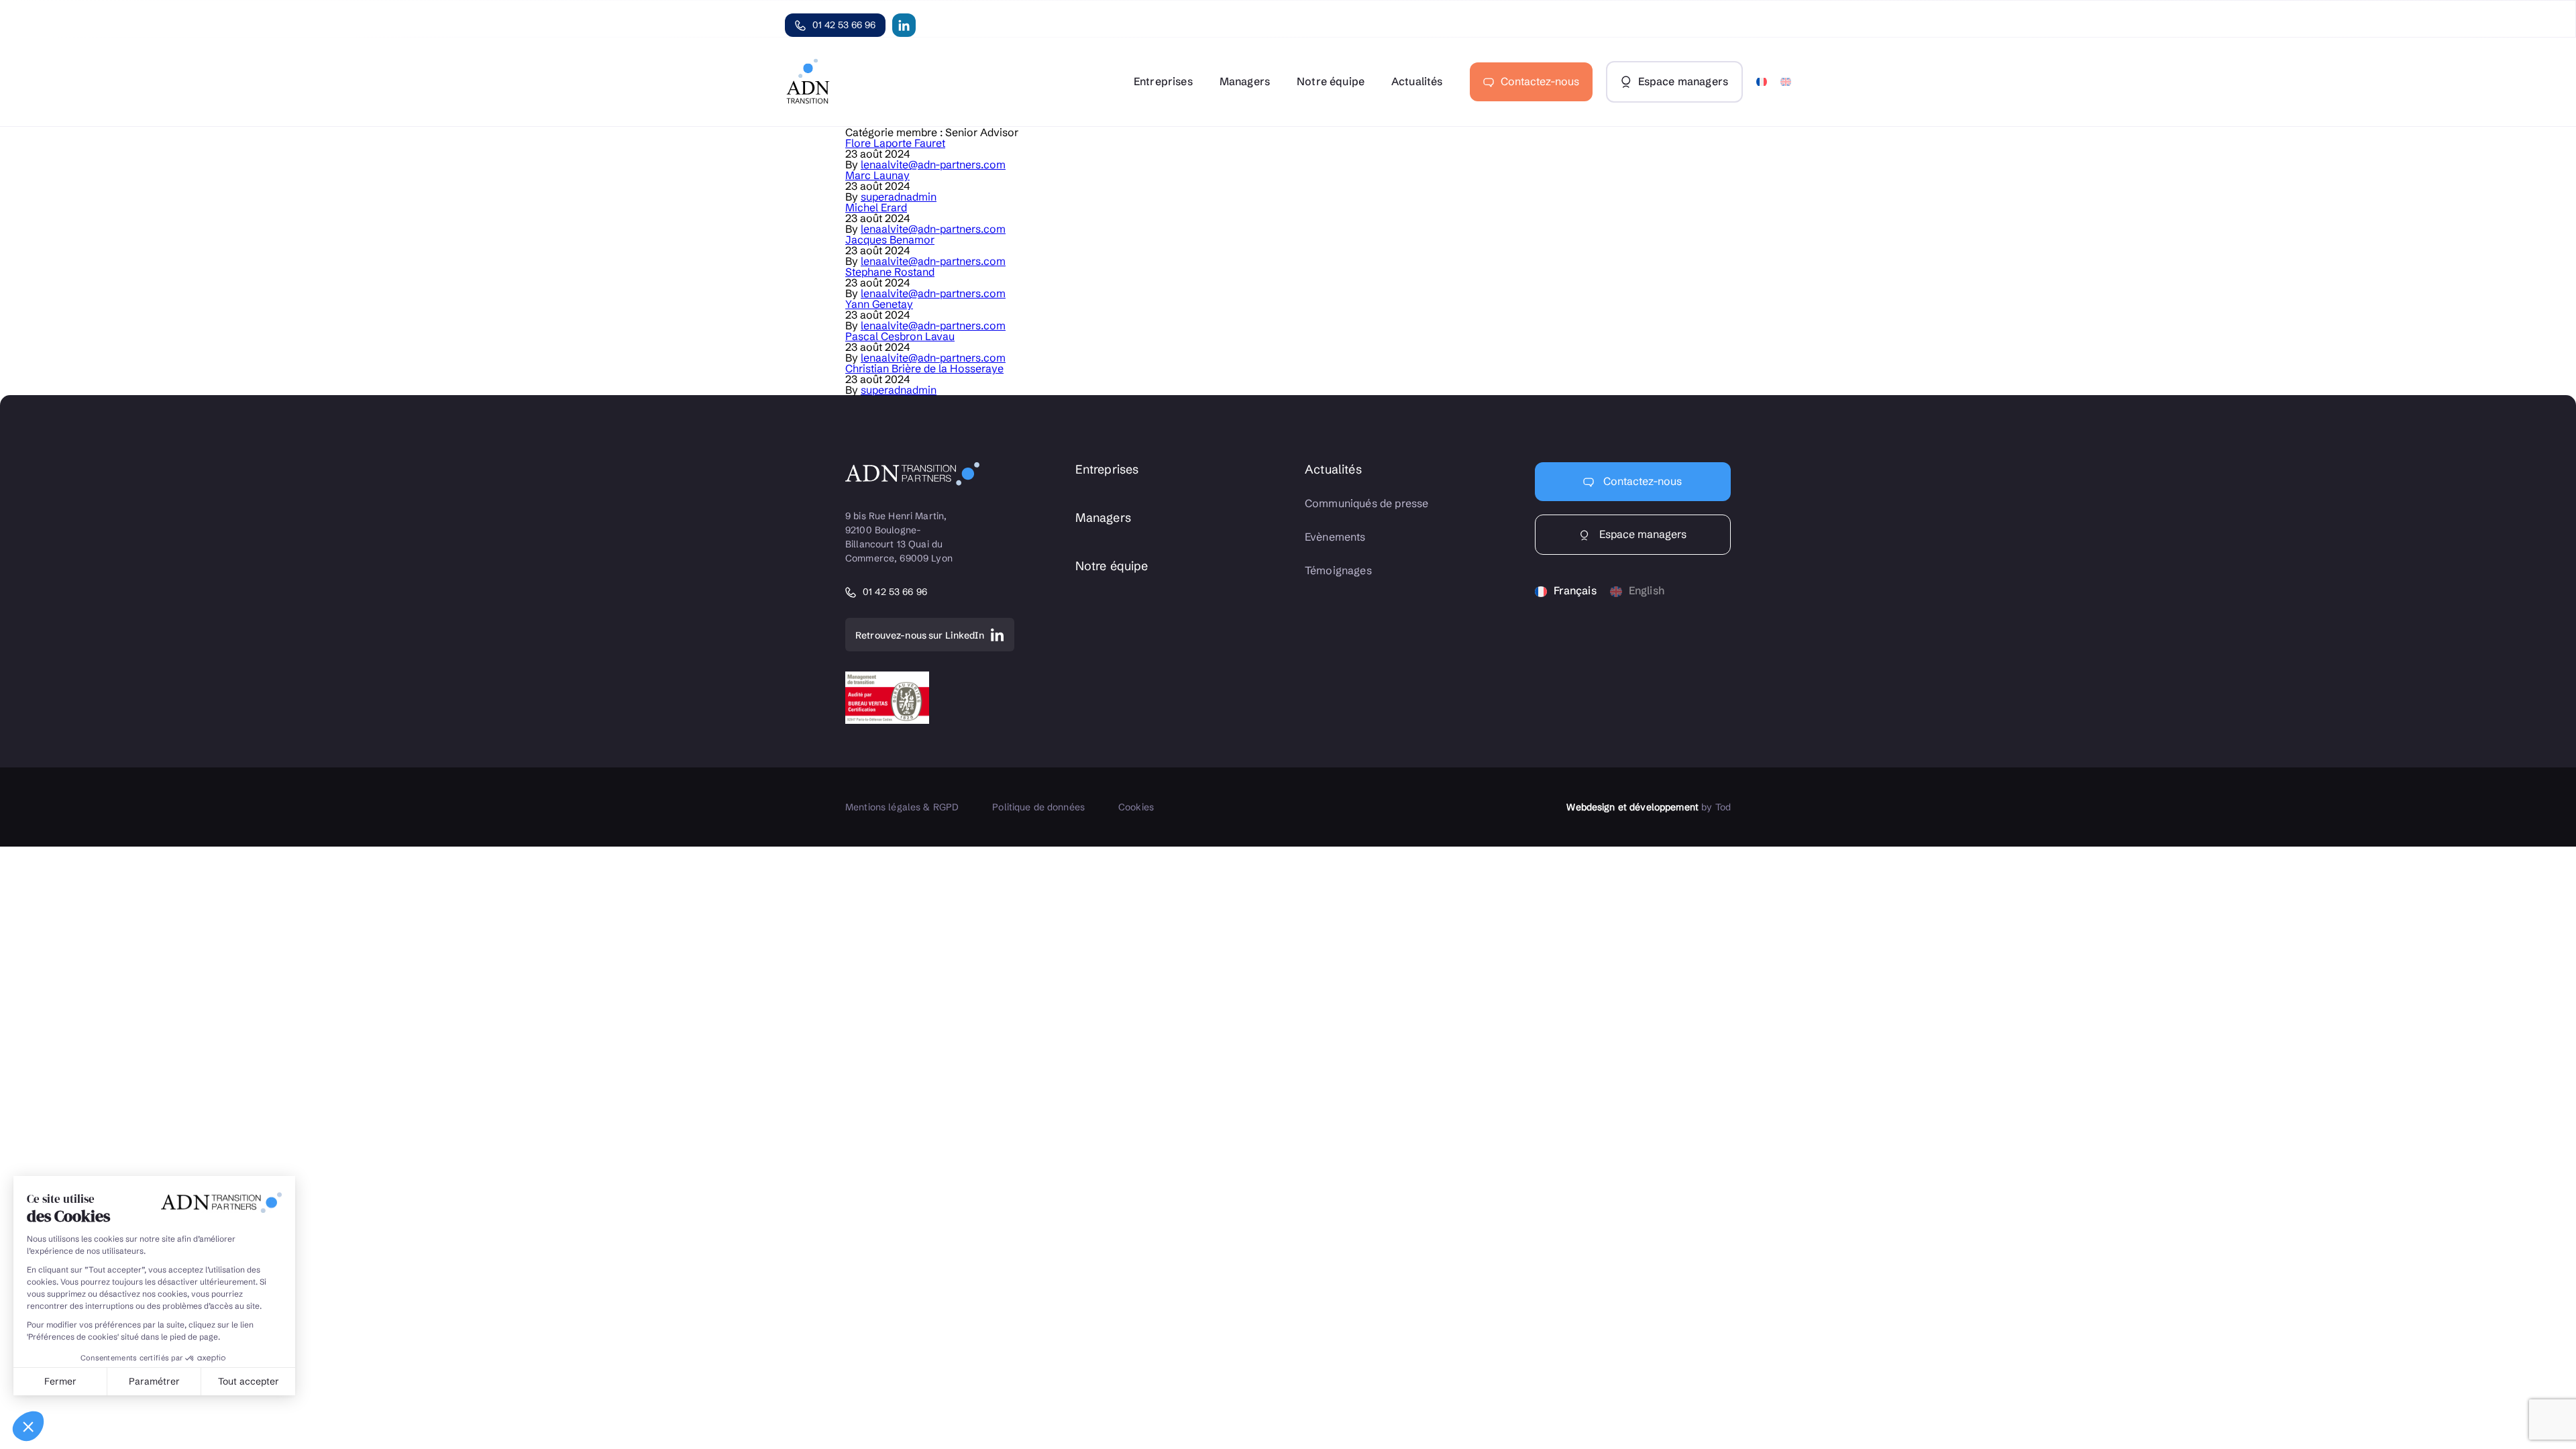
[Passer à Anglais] (1786, 82)
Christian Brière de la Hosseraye (924, 368)
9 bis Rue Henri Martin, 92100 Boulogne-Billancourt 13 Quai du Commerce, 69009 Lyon (899, 537)
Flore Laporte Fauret (895, 143)
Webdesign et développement (1632, 807)
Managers (1245, 81)
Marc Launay (877, 175)
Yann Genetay (879, 304)
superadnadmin (899, 197)
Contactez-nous (1540, 81)
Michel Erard (876, 207)
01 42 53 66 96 (844, 25)
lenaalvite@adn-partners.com (933, 164)
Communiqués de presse (1366, 503)
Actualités (1417, 81)
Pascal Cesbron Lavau (900, 336)
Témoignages (1338, 571)
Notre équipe (1331, 81)
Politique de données (1038, 807)
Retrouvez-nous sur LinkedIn (920, 635)
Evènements (1335, 537)
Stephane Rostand (890, 272)
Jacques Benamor (890, 239)
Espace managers (1642, 534)
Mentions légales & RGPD (902, 807)
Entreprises (1163, 81)
